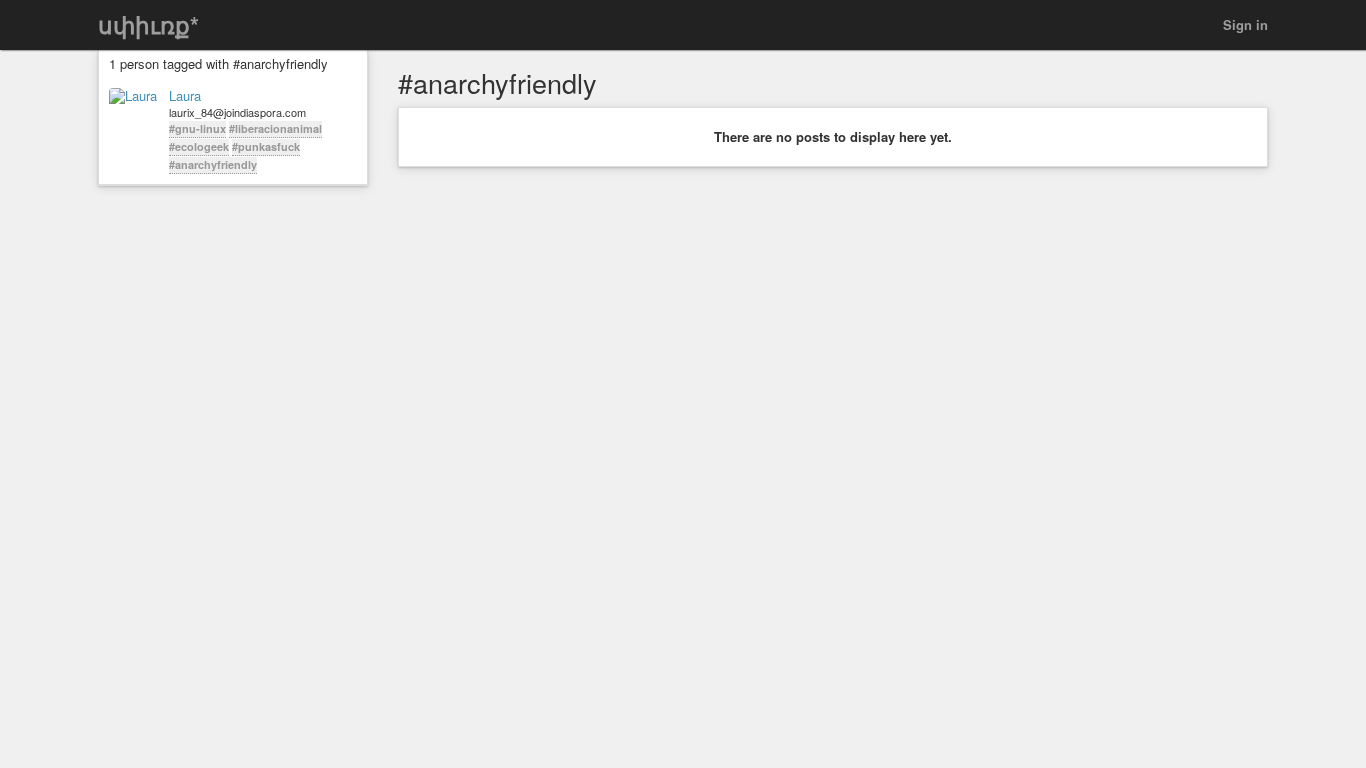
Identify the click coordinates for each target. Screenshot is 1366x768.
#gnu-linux (197, 128)
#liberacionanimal (275, 128)
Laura (185, 96)
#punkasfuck (266, 146)
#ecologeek (199, 146)
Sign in (1245, 24)
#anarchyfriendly (213, 164)
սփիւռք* (148, 24)
